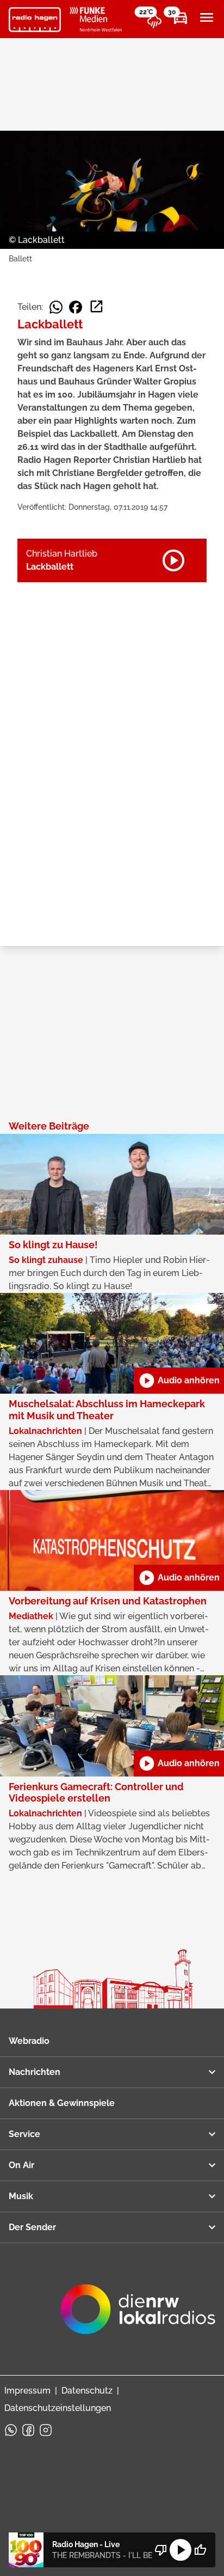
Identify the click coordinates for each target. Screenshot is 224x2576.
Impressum (27, 2391)
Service (24, 2134)
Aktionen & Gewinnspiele (62, 2103)
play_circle (181, 2550)
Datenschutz (87, 2391)
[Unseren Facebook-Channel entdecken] (28, 2430)
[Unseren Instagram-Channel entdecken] (46, 2430)
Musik (21, 2196)
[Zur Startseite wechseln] (35, 20)
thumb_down (161, 2550)
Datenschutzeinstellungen (58, 2408)
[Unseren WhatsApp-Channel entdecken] (11, 2430)
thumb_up (200, 2550)
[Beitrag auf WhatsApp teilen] (56, 307)
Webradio (29, 2041)
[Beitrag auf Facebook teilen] (76, 307)
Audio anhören (179, 1381)
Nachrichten (35, 2072)
